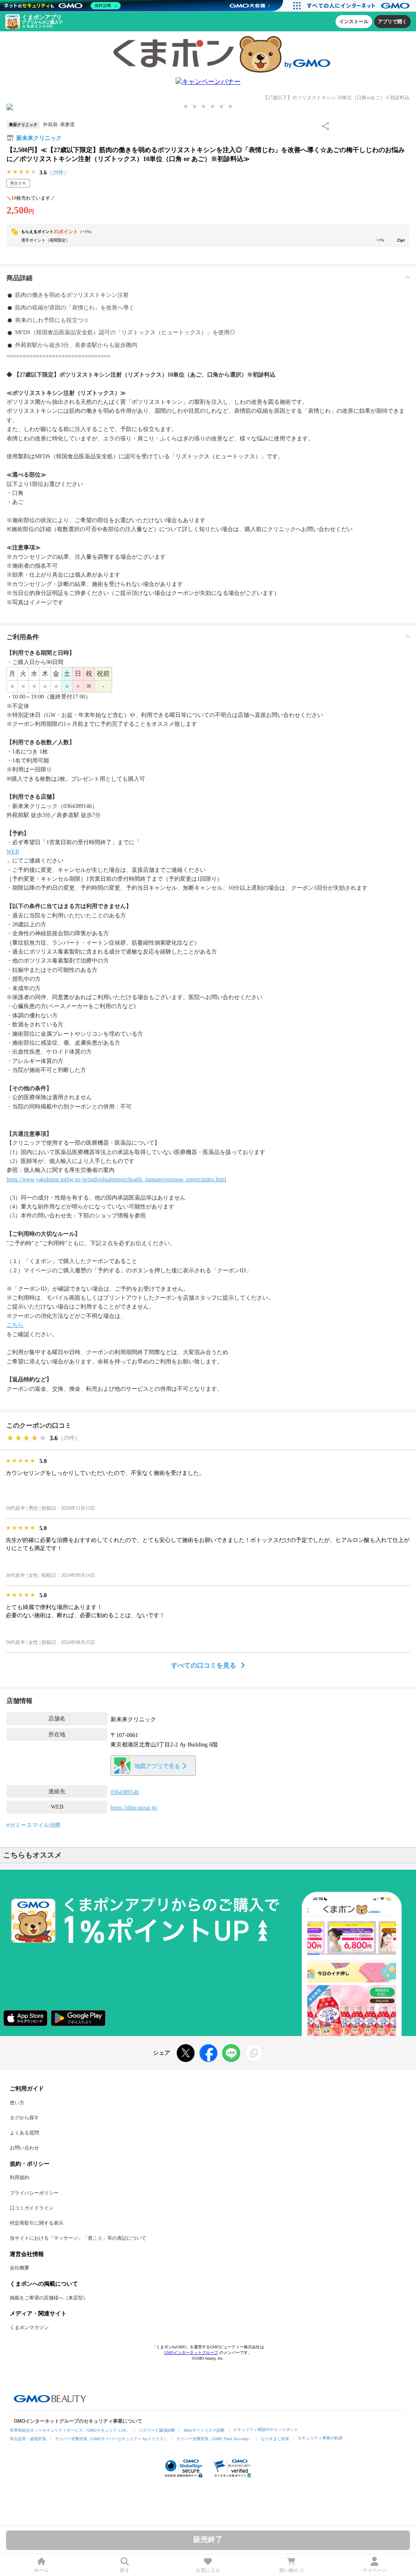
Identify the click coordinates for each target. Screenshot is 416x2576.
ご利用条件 (23, 637)
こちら (15, 1325)
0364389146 (125, 1792)
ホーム (41, 2570)
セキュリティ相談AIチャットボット (266, 2429)
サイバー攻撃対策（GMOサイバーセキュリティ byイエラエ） (111, 2439)
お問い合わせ (24, 2148)
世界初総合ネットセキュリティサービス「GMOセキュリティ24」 (70, 2430)
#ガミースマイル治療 (34, 1825)
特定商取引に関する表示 (37, 2223)
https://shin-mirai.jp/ (134, 1808)
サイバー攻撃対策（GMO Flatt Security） (214, 2439)
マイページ (375, 2570)
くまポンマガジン (29, 2328)
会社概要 (19, 2268)
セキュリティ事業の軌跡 (320, 2438)
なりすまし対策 (275, 2439)
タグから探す (24, 2118)
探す (125, 2570)
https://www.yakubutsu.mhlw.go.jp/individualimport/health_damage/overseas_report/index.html (116, 1179)
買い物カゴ (291, 2570)
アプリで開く (392, 22)
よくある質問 (24, 2133)
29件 (58, 173)
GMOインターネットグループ (191, 2353)
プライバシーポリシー (34, 2193)
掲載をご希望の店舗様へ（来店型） (49, 2298)
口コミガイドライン (32, 2208)
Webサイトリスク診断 (204, 2430)
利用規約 (19, 2178)
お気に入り (208, 2570)
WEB (13, 852)
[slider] (22, 172)
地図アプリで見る (157, 1766)
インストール (354, 22)
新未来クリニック (39, 138)
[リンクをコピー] (254, 2053)
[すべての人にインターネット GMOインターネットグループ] (359, 6)
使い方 (17, 2103)
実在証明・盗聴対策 (28, 2439)
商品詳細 (19, 278)
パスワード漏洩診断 (157, 2430)
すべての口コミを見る (204, 1665)
